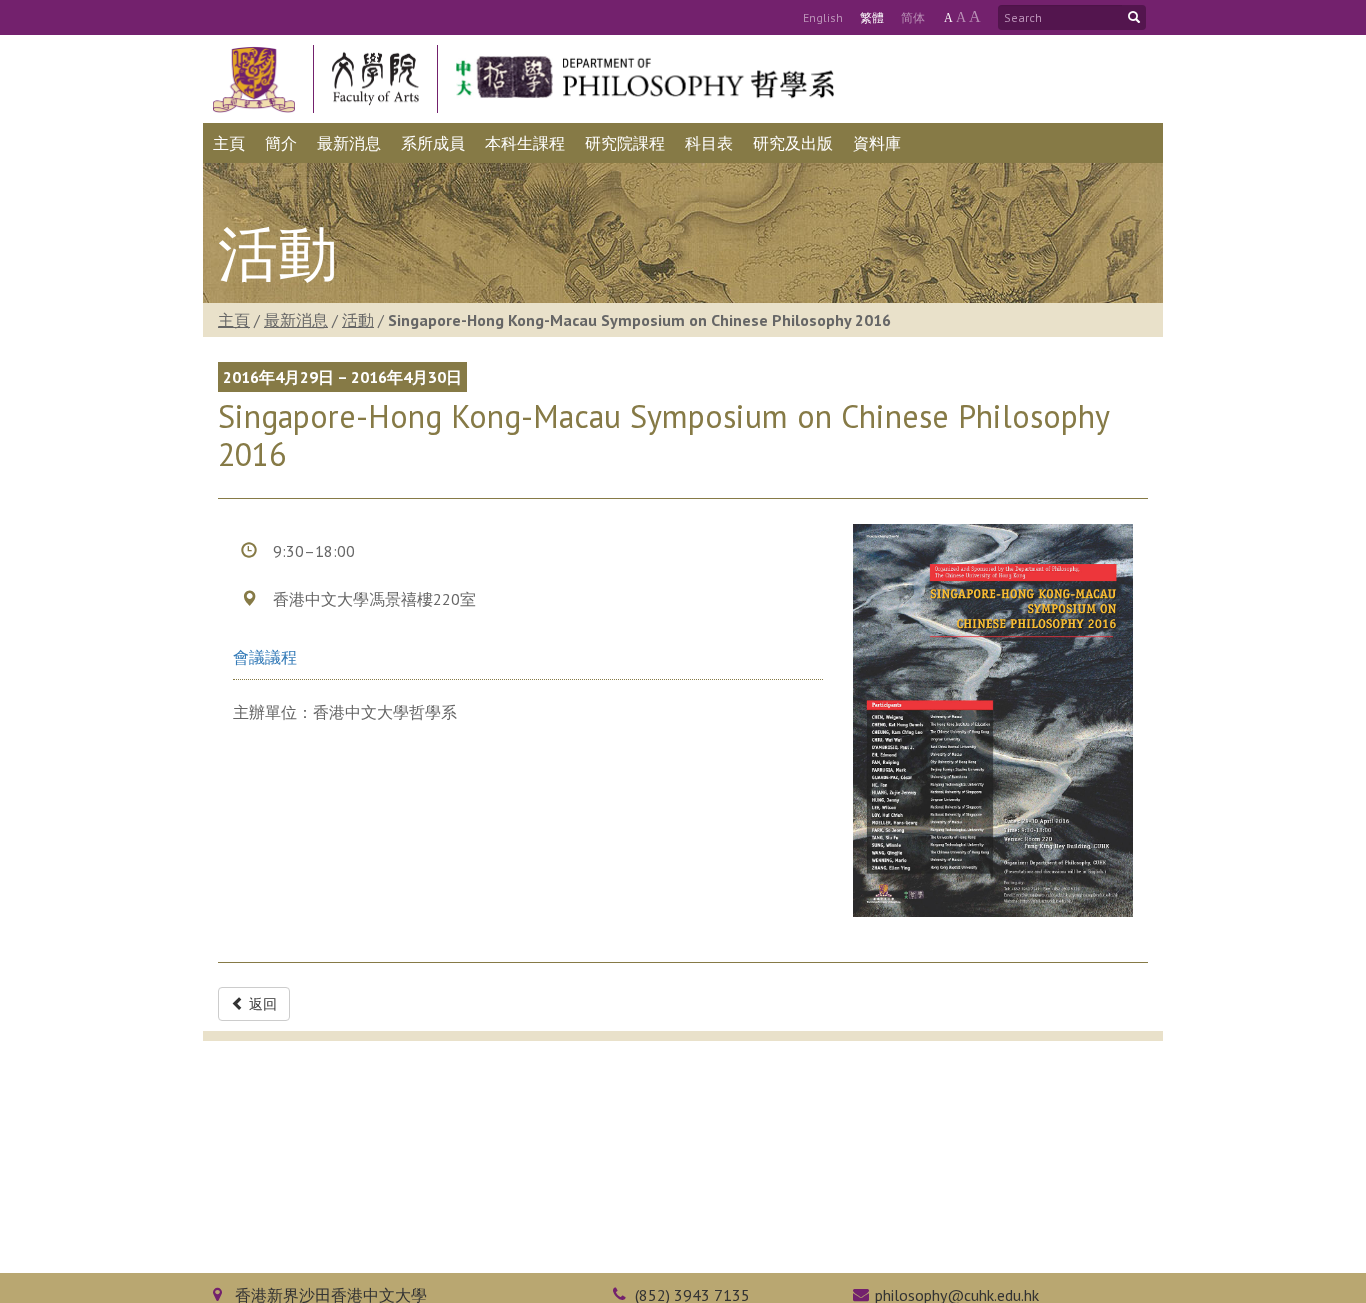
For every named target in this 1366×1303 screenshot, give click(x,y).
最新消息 (296, 320)
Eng (823, 17)
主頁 (234, 320)
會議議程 (265, 657)
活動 (358, 320)
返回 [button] (261, 1004)
